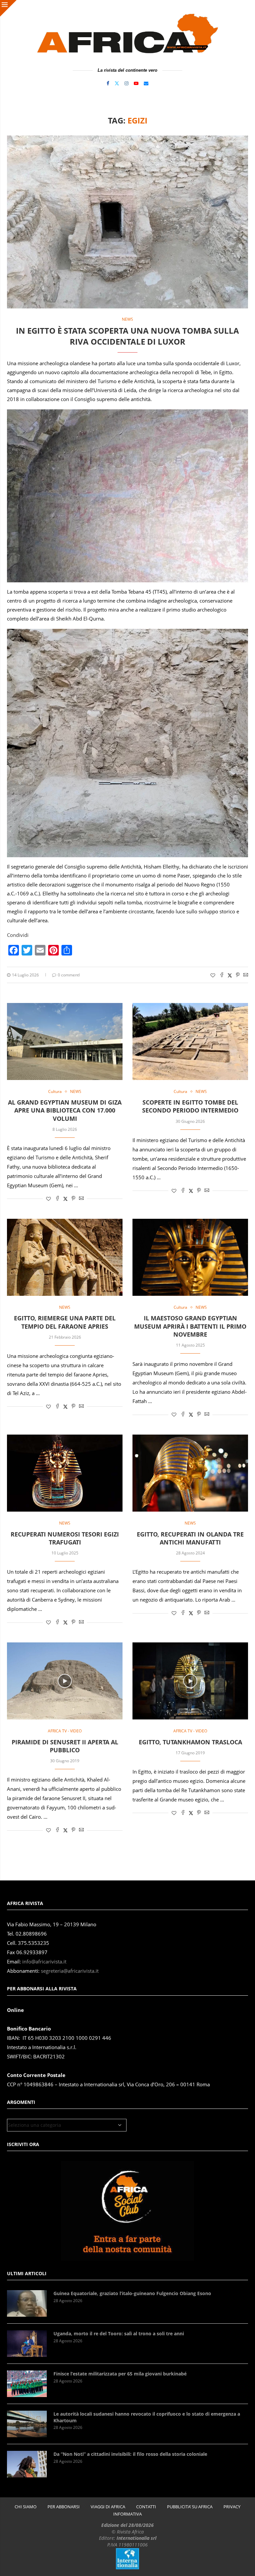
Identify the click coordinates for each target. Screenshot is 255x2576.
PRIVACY (232, 2507)
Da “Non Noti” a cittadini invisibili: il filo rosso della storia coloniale (130, 2454)
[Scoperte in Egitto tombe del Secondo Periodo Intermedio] (190, 1041)
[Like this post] (213, 975)
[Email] (146, 83)
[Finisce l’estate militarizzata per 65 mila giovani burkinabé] (27, 2384)
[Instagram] (127, 83)
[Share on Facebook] (222, 975)
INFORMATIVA (127, 2514)
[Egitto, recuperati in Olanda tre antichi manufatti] (190, 1473)
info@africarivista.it (44, 1962)
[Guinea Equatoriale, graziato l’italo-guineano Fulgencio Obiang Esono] (27, 2303)
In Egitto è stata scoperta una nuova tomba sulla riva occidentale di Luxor (127, 336)
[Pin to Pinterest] (238, 975)
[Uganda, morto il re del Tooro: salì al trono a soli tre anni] (27, 2344)
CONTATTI (146, 2507)
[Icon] (65, 1681)
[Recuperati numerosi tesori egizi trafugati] (65, 1473)
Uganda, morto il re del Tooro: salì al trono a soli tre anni (119, 2333)
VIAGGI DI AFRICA (108, 2507)
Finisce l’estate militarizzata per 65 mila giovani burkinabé (120, 2374)
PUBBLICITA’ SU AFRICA (190, 2507)
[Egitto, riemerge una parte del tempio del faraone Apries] (65, 1257)
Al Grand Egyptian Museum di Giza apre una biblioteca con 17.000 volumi (65, 1110)
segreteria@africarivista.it (70, 1971)
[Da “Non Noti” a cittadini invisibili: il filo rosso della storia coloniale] (27, 2464)
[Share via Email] (246, 975)
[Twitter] (117, 83)
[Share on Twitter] (230, 975)
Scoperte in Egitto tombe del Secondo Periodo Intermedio (190, 1106)
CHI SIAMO (26, 2507)
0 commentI (69, 975)
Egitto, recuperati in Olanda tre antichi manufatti (190, 1538)
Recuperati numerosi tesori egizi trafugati (65, 1538)
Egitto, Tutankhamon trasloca (190, 1742)
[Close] (8, 8)
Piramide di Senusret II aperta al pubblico (65, 1746)
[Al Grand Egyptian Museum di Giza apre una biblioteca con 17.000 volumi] (65, 1041)
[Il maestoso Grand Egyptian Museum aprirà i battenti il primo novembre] (190, 1257)
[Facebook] (108, 83)
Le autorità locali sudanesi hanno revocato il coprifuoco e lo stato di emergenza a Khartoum (147, 2417)
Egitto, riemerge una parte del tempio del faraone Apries (65, 1322)
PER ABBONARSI (64, 2507)
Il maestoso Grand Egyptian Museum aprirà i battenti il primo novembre (190, 1326)
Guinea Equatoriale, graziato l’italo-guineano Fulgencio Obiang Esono (132, 2293)
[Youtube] (136, 83)
